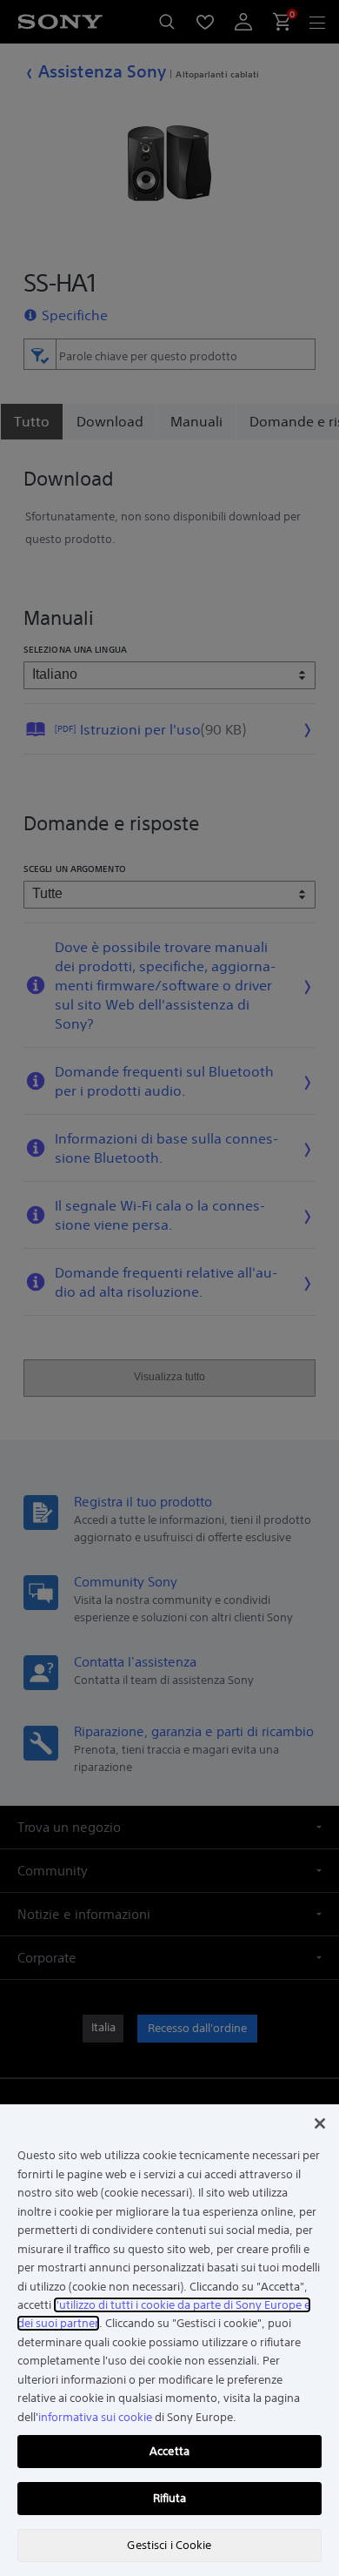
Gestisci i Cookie (169, 2545)
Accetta (169, 2451)
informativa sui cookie (95, 2417)
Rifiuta (170, 2498)
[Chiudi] (320, 2123)
